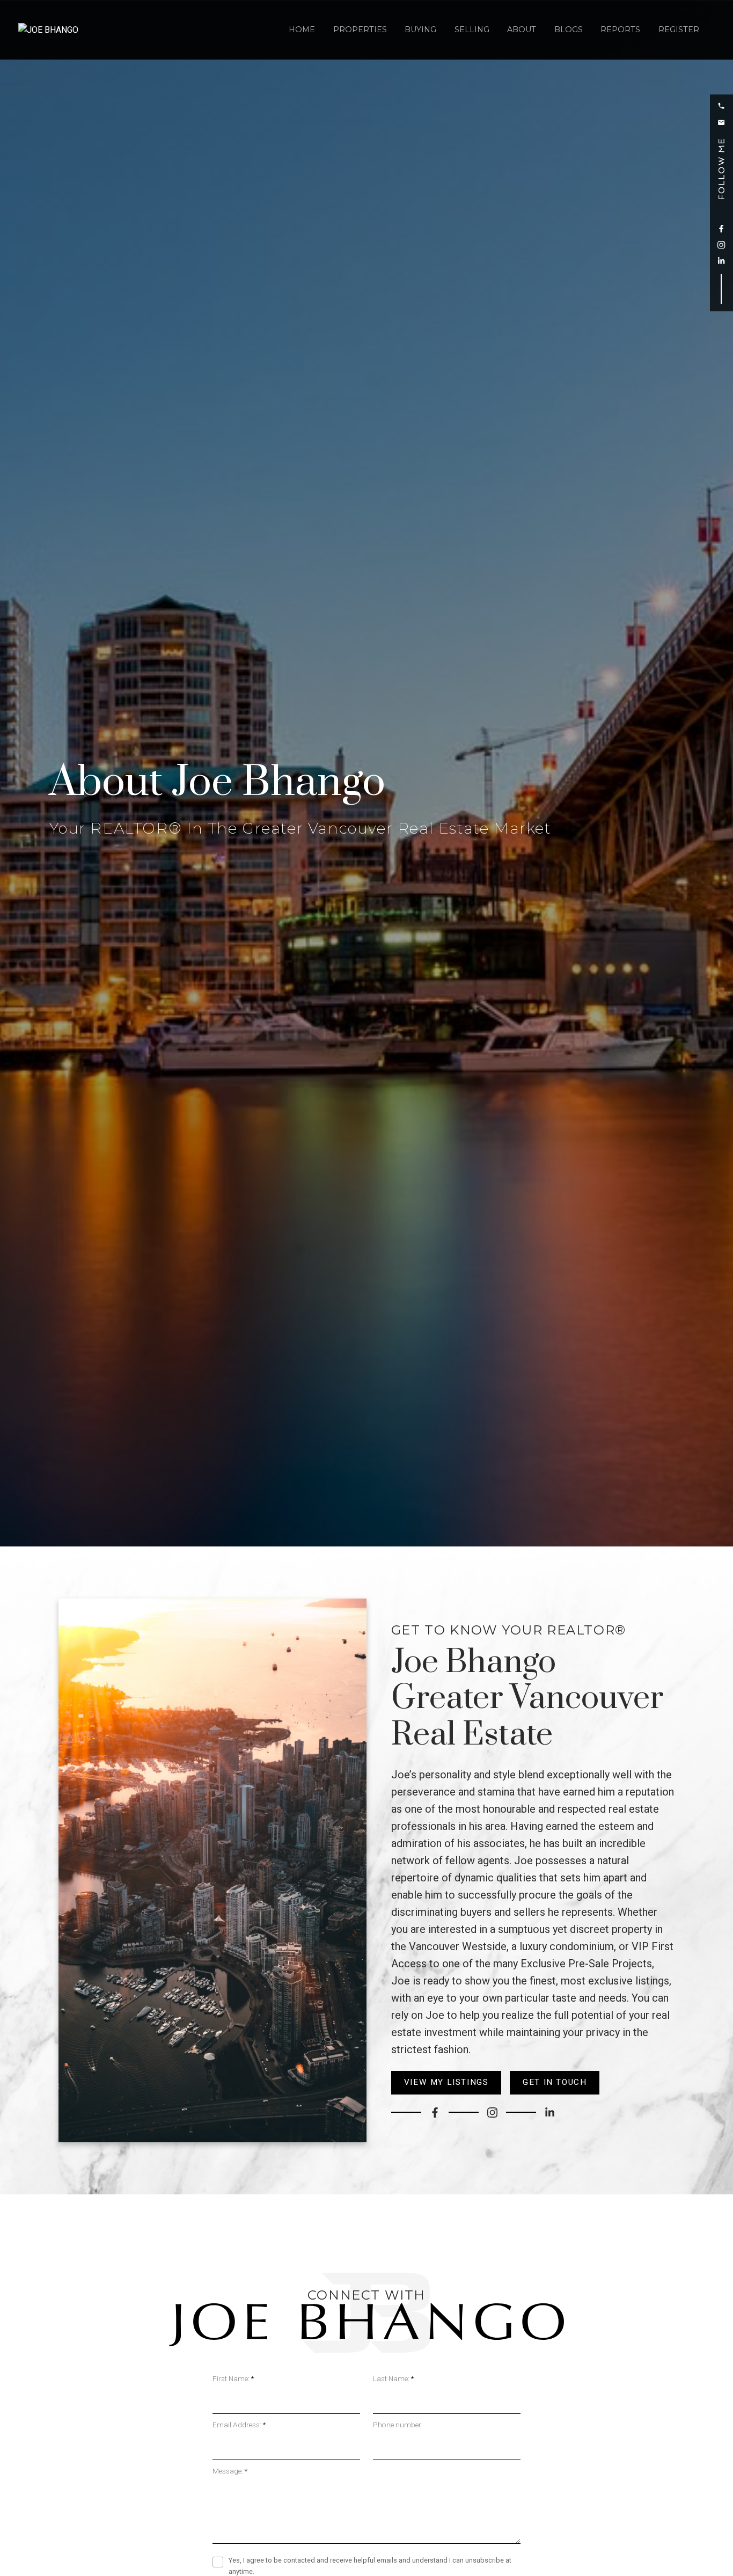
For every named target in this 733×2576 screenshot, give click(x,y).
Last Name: (392, 2378)
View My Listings (446, 2082)
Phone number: (398, 2425)
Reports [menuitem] (620, 30)
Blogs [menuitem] (569, 30)
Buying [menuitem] (420, 30)
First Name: (232, 2378)
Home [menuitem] (302, 30)
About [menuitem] (522, 30)
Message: (229, 2471)
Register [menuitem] (679, 30)
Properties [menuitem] (360, 30)
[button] (721, 106)
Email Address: (238, 2425)
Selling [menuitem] (472, 30)
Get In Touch (555, 2082)
